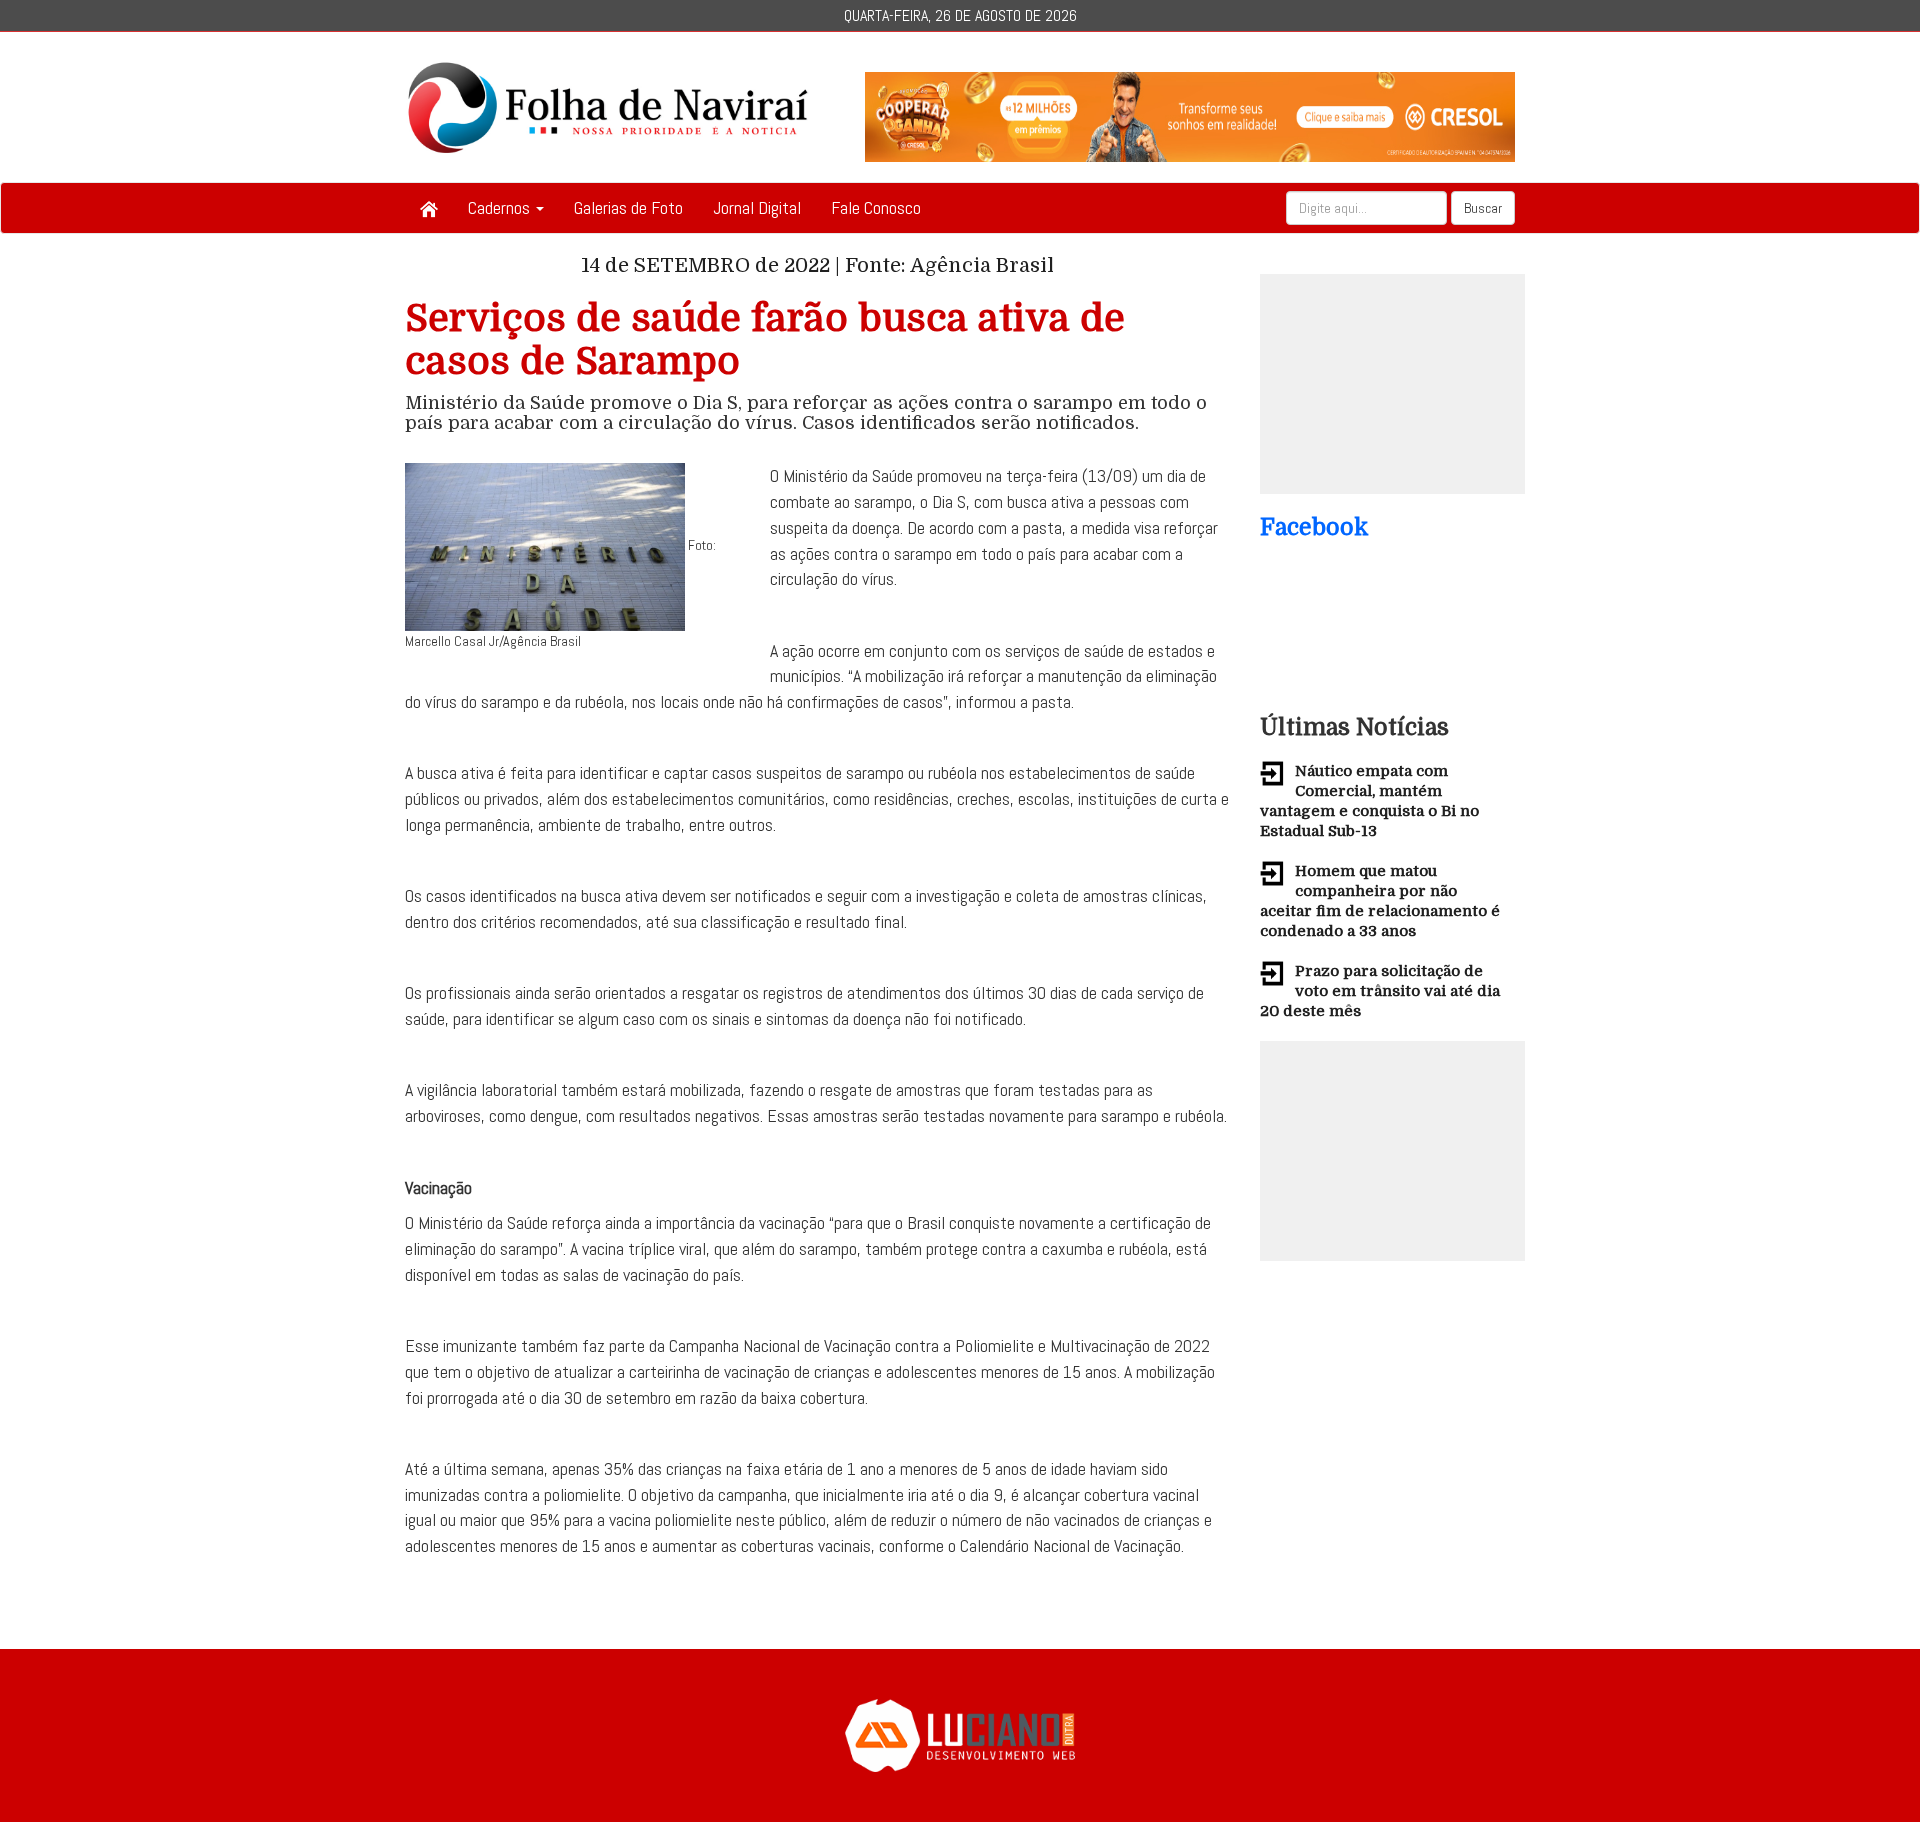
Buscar (1483, 208)
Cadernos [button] (501, 207)
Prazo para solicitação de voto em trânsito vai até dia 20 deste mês (1380, 991)
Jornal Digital (757, 207)
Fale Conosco (876, 207)
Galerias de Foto (628, 207)
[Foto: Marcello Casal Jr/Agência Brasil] (545, 546)
